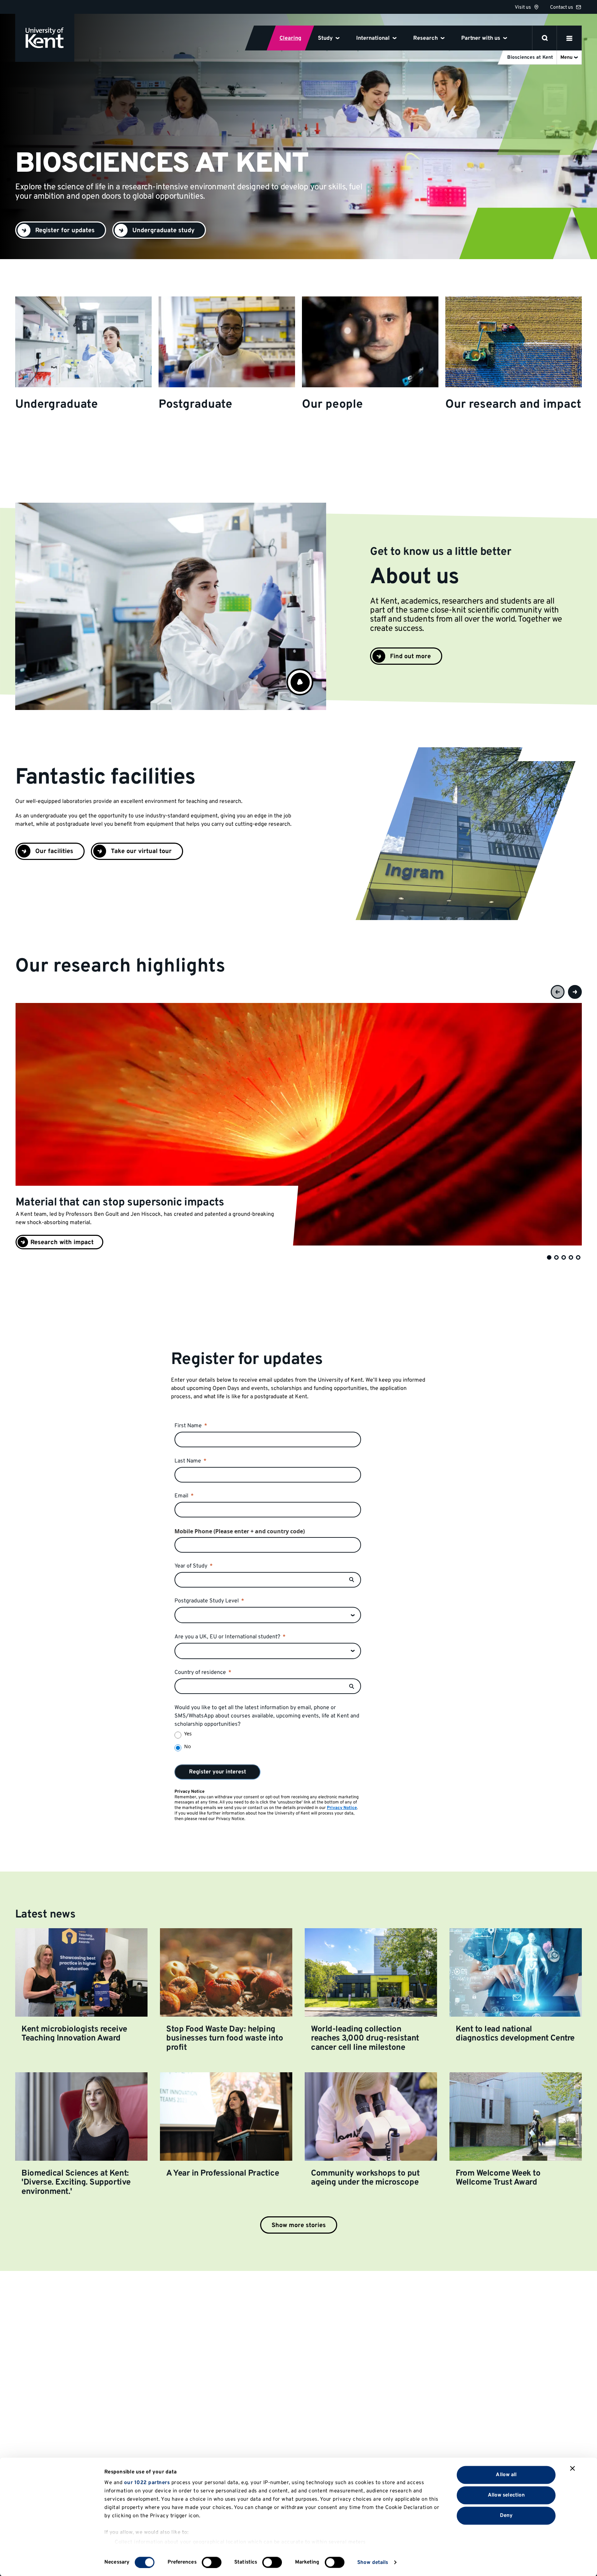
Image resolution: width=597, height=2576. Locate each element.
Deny (506, 2515)
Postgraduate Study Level (207, 1601)
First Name (188, 1426)
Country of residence (200, 1673)
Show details (373, 2562)
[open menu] (569, 38)
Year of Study (191, 1566)
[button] (300, 682)
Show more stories (299, 2225)
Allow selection (506, 2495)
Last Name (188, 1461)
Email (181, 1496)
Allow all (506, 2475)
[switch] (212, 2562)
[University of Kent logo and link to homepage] (45, 38)
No (187, 1746)
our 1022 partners (147, 2483)
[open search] (545, 38)
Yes (188, 1734)
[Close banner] (572, 2469)
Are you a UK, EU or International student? (227, 1637)
